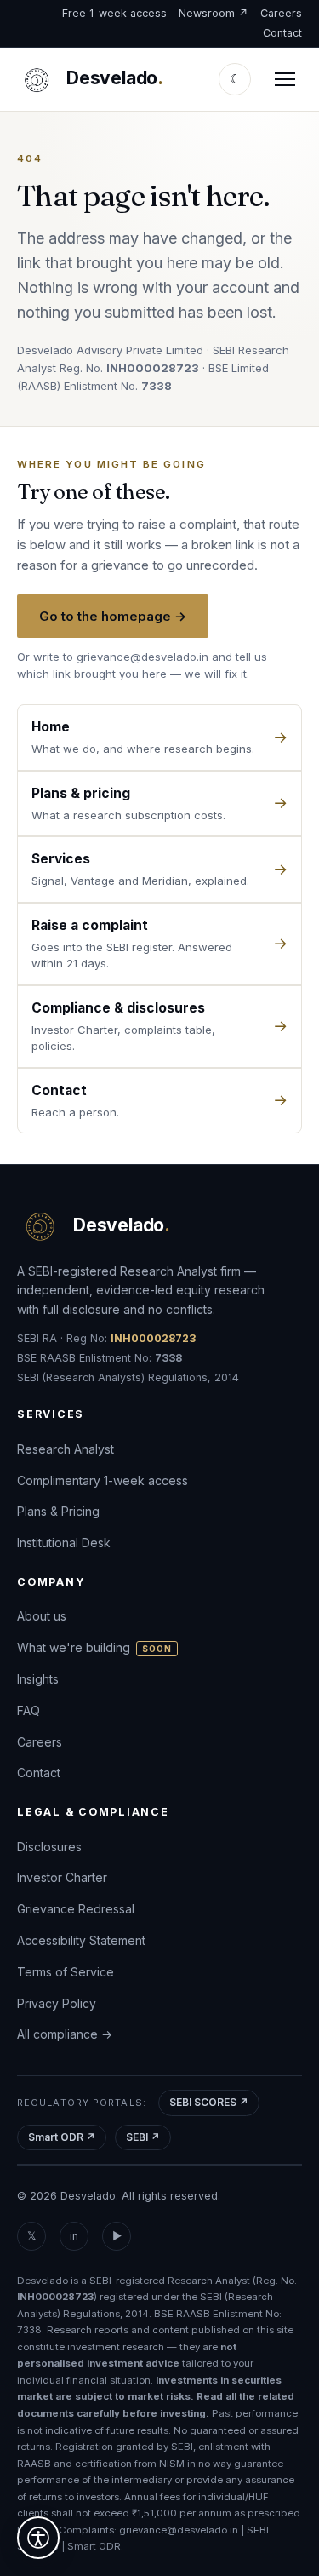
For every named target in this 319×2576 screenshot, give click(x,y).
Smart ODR (94, 2547)
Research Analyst (66, 1449)
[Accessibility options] (38, 2538)
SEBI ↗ (143, 2137)
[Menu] (285, 79)
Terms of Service (66, 1972)
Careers (281, 13)
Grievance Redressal (76, 1909)
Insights (38, 1679)
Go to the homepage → (113, 616)
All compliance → (65, 2034)
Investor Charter (62, 1877)
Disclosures (49, 1847)
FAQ (28, 1710)
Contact (282, 33)
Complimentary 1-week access (103, 1480)
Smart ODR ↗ (62, 2137)
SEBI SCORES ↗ (209, 2102)
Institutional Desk (64, 1543)
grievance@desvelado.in (142, 657)
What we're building (94, 1647)
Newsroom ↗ (214, 13)
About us (42, 1616)
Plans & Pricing (58, 1512)
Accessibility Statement (81, 1940)
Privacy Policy (57, 2003)
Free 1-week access (114, 13)
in (74, 2236)
